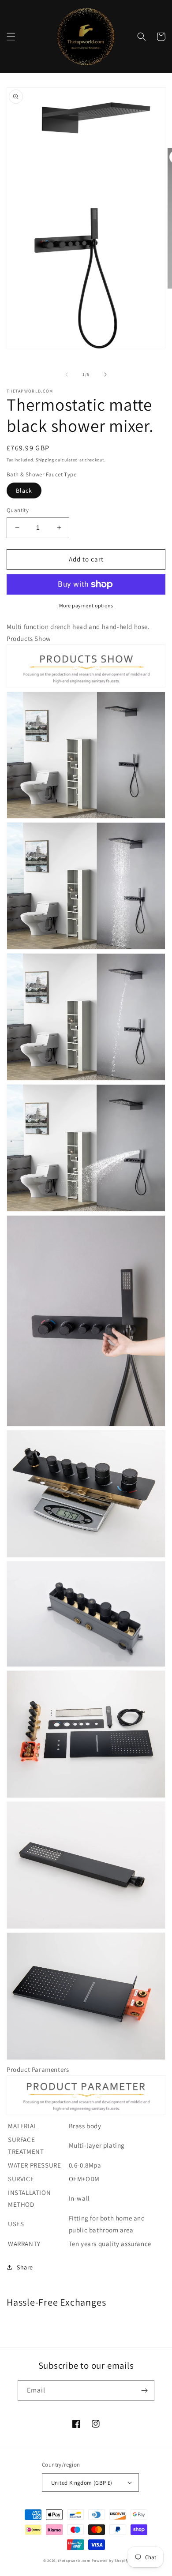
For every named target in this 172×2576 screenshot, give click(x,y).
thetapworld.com (74, 2560)
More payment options (86, 605)
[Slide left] (67, 374)
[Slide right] (105, 374)
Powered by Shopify (110, 2560)
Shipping (45, 460)
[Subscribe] (144, 2391)
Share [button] (25, 2267)
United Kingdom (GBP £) (82, 2483)
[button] (11, 37)
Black (24, 490)
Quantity (18, 510)
